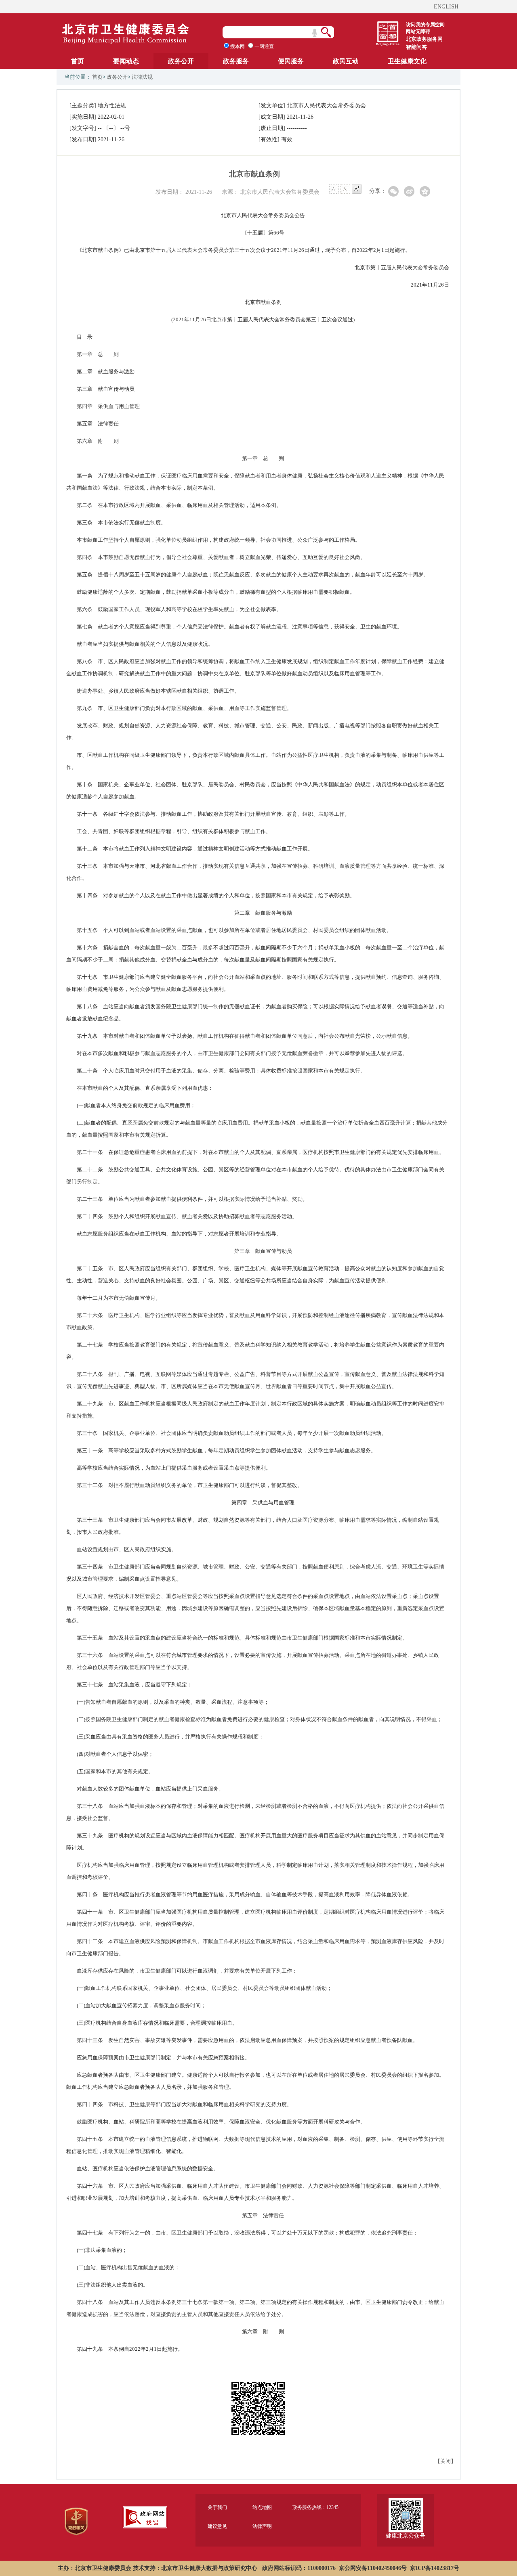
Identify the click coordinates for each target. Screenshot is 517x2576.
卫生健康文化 (407, 61)
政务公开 (181, 61)
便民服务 (291, 61)
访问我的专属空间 (425, 25)
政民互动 (346, 61)
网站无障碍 (418, 31)
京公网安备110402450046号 (373, 2568)
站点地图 (262, 2507)
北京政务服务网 (424, 39)
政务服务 (236, 61)
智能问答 (416, 47)
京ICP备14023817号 (435, 2568)
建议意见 (217, 2526)
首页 (78, 61)
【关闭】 (446, 2461)
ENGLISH (446, 7)
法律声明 (262, 2526)
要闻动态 (126, 61)
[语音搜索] (315, 33)
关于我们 (217, 2507)
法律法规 (142, 77)
